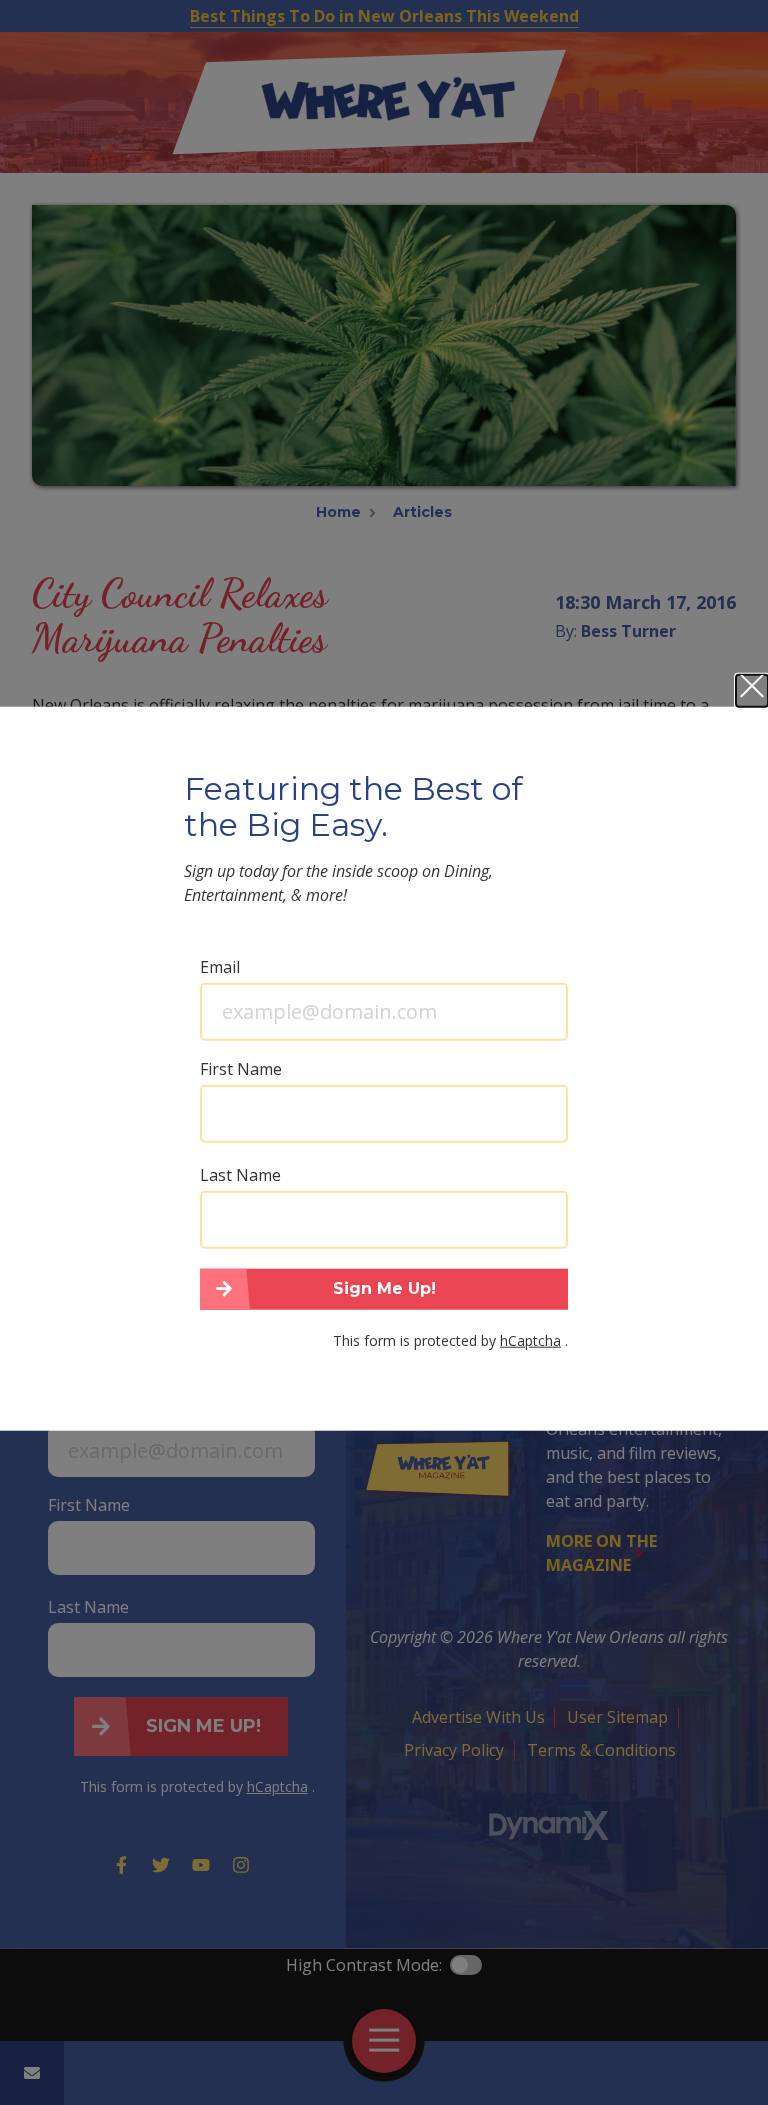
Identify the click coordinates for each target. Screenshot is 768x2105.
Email (220, 966)
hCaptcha (530, 1340)
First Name (241, 1068)
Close (752, 690)
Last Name (240, 1174)
